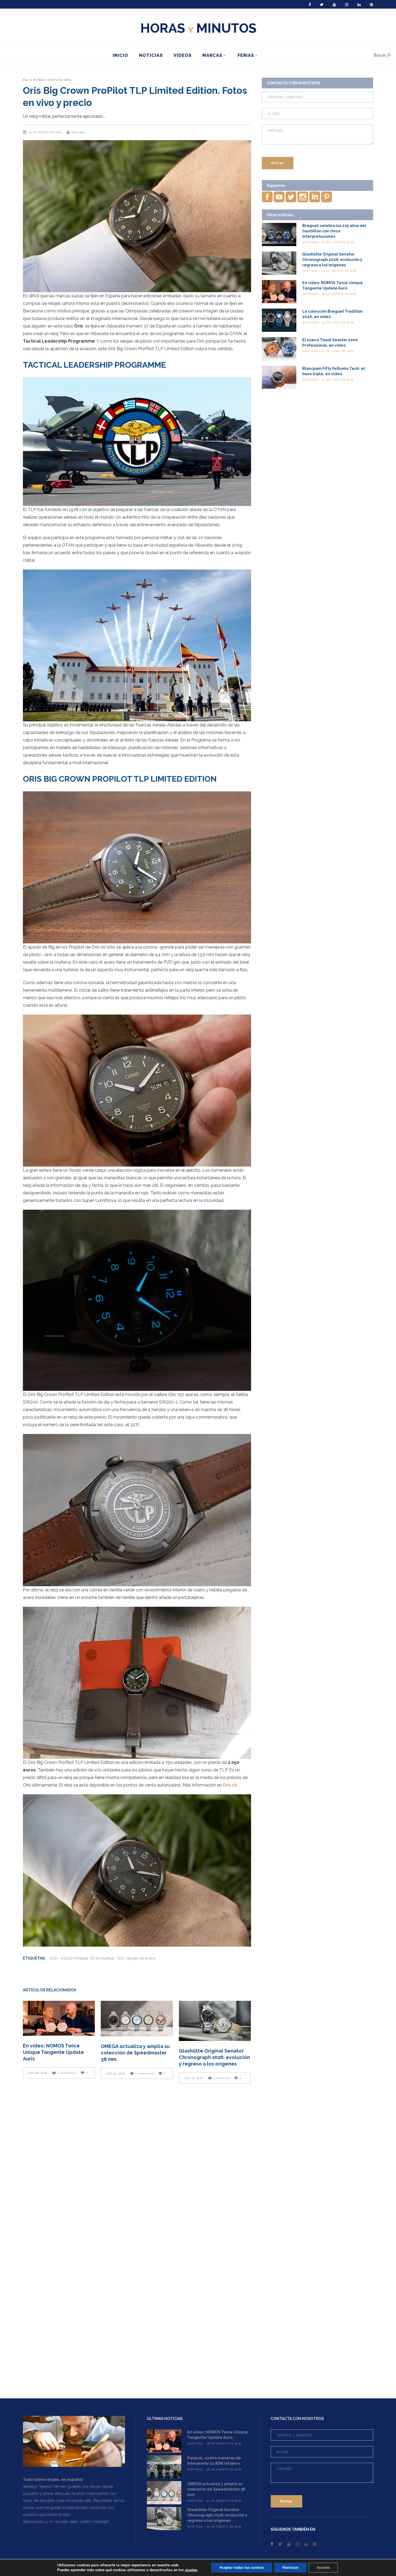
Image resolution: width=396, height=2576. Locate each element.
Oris (67, 80)
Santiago (78, 132)
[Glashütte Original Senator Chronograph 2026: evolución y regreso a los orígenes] (215, 2021)
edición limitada (74, 1958)
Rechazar (290, 2568)
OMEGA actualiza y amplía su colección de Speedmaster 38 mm (135, 2053)
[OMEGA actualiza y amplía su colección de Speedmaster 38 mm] (137, 2019)
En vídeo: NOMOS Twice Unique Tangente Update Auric (53, 2052)
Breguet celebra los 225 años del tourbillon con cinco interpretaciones (334, 231)
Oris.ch (230, 1785)
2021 (54, 1958)
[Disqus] (137, 2164)
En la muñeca (35, 80)
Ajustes (323, 2568)
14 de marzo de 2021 (46, 132)
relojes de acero (141, 1958)
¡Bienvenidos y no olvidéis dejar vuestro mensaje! (66, 2522)
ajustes (191, 2570)
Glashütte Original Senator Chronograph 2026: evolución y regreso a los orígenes (214, 2057)
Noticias (55, 80)
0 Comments (67, 2073)
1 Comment (222, 2078)
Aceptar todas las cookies (242, 2568)
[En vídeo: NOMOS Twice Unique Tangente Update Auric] (59, 2018)
